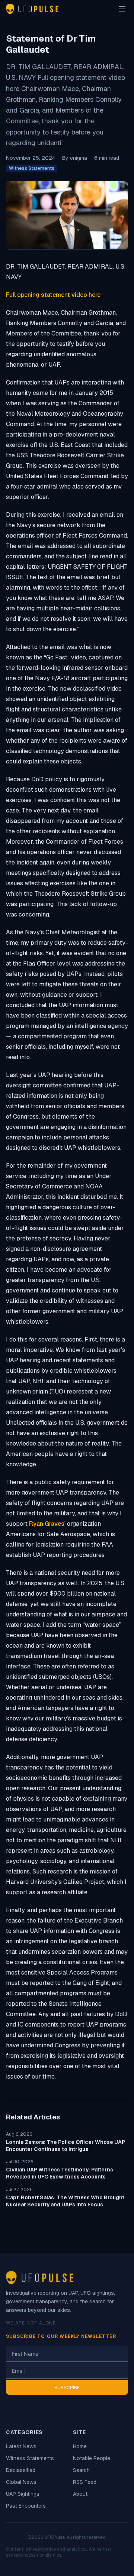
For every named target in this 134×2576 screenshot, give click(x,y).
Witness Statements (32, 168)
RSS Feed (85, 2482)
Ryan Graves (47, 1524)
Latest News (21, 2446)
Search (81, 2470)
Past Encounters (26, 2506)
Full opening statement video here (53, 295)
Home (80, 2446)
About (80, 2494)
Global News (21, 2482)
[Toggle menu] (122, 9)
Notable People (92, 2458)
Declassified (21, 2470)
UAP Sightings (23, 2494)
